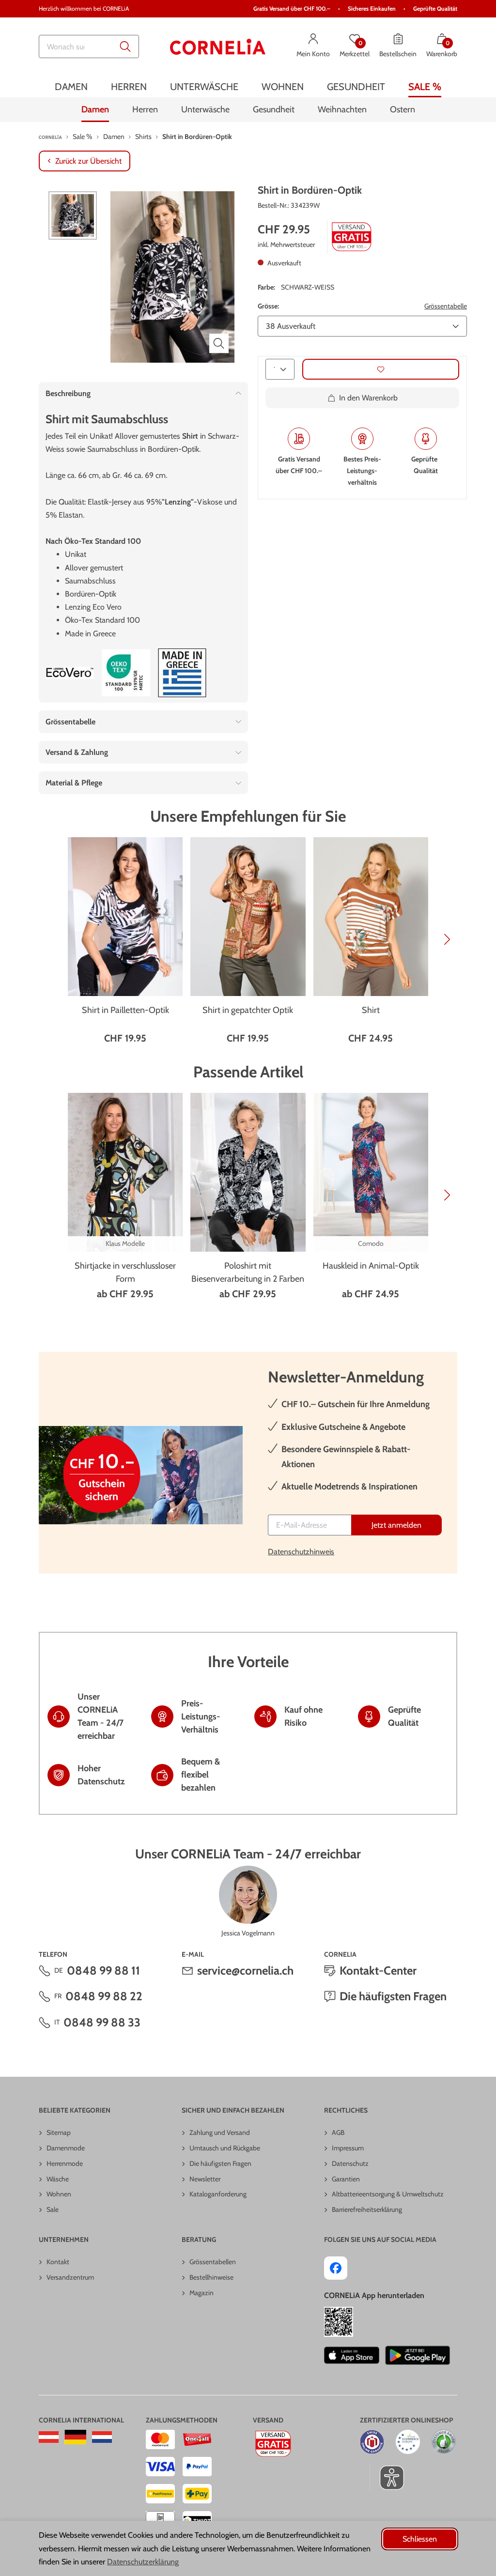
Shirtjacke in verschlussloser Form (125, 1272)
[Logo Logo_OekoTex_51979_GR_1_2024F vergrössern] (126, 673)
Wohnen (59, 2194)
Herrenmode (65, 2163)
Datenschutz (350, 2163)
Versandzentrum (70, 2277)
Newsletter (205, 2179)
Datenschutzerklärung (143, 2562)
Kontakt (58, 2262)
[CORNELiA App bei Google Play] (418, 2355)
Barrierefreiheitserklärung (367, 2209)
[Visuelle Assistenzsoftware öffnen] (387, 2478)
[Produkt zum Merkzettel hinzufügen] (381, 369)
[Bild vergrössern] (219, 343)
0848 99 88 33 (102, 2022)
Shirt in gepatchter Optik (248, 1010)
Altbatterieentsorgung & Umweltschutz (388, 2194)
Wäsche (58, 2179)
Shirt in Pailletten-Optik (125, 1010)
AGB (338, 2132)
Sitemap (59, 2132)
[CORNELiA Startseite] (218, 47)
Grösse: (268, 306)
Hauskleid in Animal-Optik (371, 1266)
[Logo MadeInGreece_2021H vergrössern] (182, 673)
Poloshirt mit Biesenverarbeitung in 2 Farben (248, 1272)
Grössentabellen (213, 2262)
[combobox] (89, 46)
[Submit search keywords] (125, 46)
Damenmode (66, 2148)
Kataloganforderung (218, 2194)
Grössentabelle (446, 306)
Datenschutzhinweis (301, 1552)
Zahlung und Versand (220, 2132)
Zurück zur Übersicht (88, 161)
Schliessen (420, 2539)
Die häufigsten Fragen (393, 1996)
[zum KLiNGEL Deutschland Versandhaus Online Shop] (75, 2437)
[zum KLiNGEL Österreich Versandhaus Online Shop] (49, 2437)
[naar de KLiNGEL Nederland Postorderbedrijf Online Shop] (102, 2437)
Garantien (346, 2179)
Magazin (201, 2293)
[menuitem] (71, 86)
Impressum (348, 2148)
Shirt (371, 1010)
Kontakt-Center (378, 1970)
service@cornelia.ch (245, 1970)
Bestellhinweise (211, 2277)
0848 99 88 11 (103, 1970)
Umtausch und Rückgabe (225, 2148)
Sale (53, 2209)
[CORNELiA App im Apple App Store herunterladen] (351, 2355)
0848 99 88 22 (104, 1996)
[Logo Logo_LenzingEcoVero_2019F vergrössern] (70, 673)
